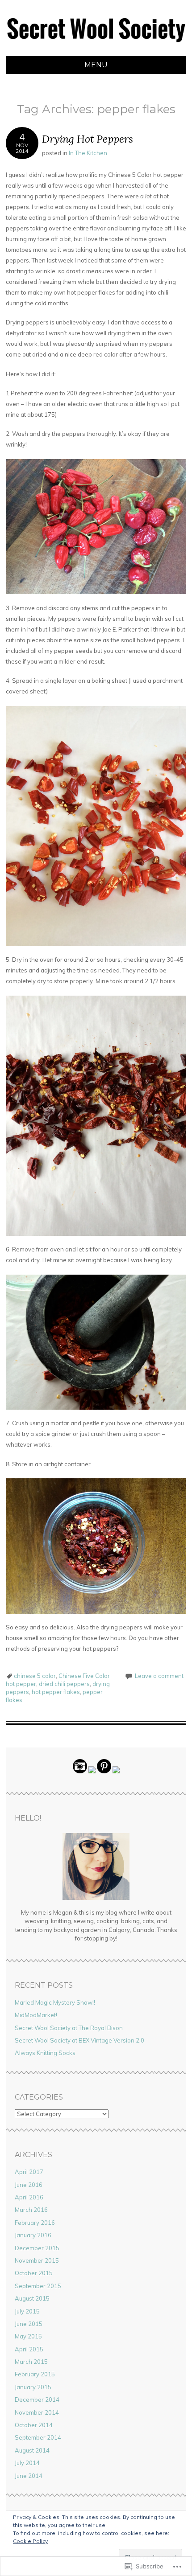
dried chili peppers (64, 1684)
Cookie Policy (30, 2541)
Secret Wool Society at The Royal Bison (69, 2028)
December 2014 (37, 2400)
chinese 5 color (35, 1676)
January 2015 (33, 2387)
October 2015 (34, 2273)
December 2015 (37, 2248)
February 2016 (35, 2223)
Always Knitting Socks (45, 2053)
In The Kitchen (88, 153)
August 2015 (32, 2298)
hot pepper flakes (56, 1692)
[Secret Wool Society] (96, 51)
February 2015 (35, 2374)
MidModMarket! (36, 2015)
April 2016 (29, 2197)
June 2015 (29, 2324)
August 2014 (32, 2450)
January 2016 (33, 2235)
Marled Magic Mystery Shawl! (55, 2002)
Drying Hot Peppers (88, 139)
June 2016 (29, 2185)
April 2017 (29, 2172)
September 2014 (38, 2437)
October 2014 (34, 2425)
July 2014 (27, 2463)
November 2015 (37, 2260)
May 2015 (28, 2336)
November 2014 (37, 2412)
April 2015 (29, 2349)
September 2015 (38, 2286)
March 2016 (31, 2210)
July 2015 (27, 2311)
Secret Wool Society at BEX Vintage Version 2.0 (79, 2040)
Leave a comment (159, 1676)
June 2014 (29, 2476)
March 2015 (31, 2362)
